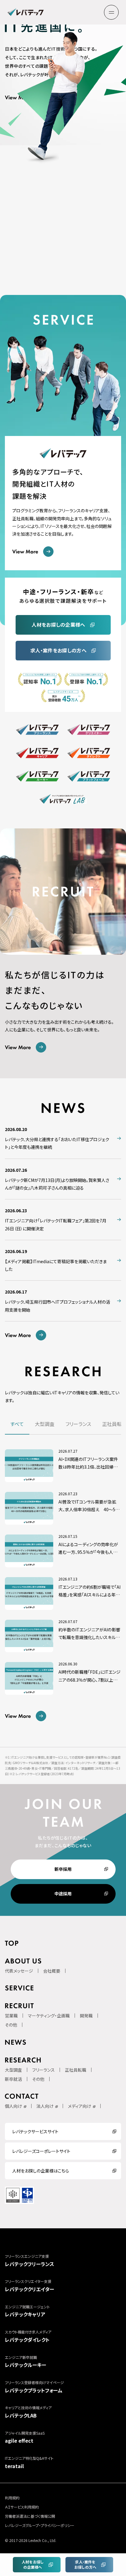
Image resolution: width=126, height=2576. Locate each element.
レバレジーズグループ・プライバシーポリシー (40, 2525)
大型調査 (13, 2070)
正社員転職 (76, 2070)
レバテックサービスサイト (35, 2131)
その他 (11, 2025)
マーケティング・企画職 (49, 2016)
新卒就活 (13, 2079)
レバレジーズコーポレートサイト (41, 2151)
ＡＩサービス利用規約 (22, 2507)
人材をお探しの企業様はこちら (41, 2171)
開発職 (86, 2016)
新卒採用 (63, 1869)
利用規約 (12, 2498)
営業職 (11, 2016)
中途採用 (63, 1894)
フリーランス (43, 2070)
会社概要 (52, 1971)
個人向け (13, 2106)
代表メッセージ (19, 1971)
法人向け (45, 2106)
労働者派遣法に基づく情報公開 (30, 2516)
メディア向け (80, 2106)
